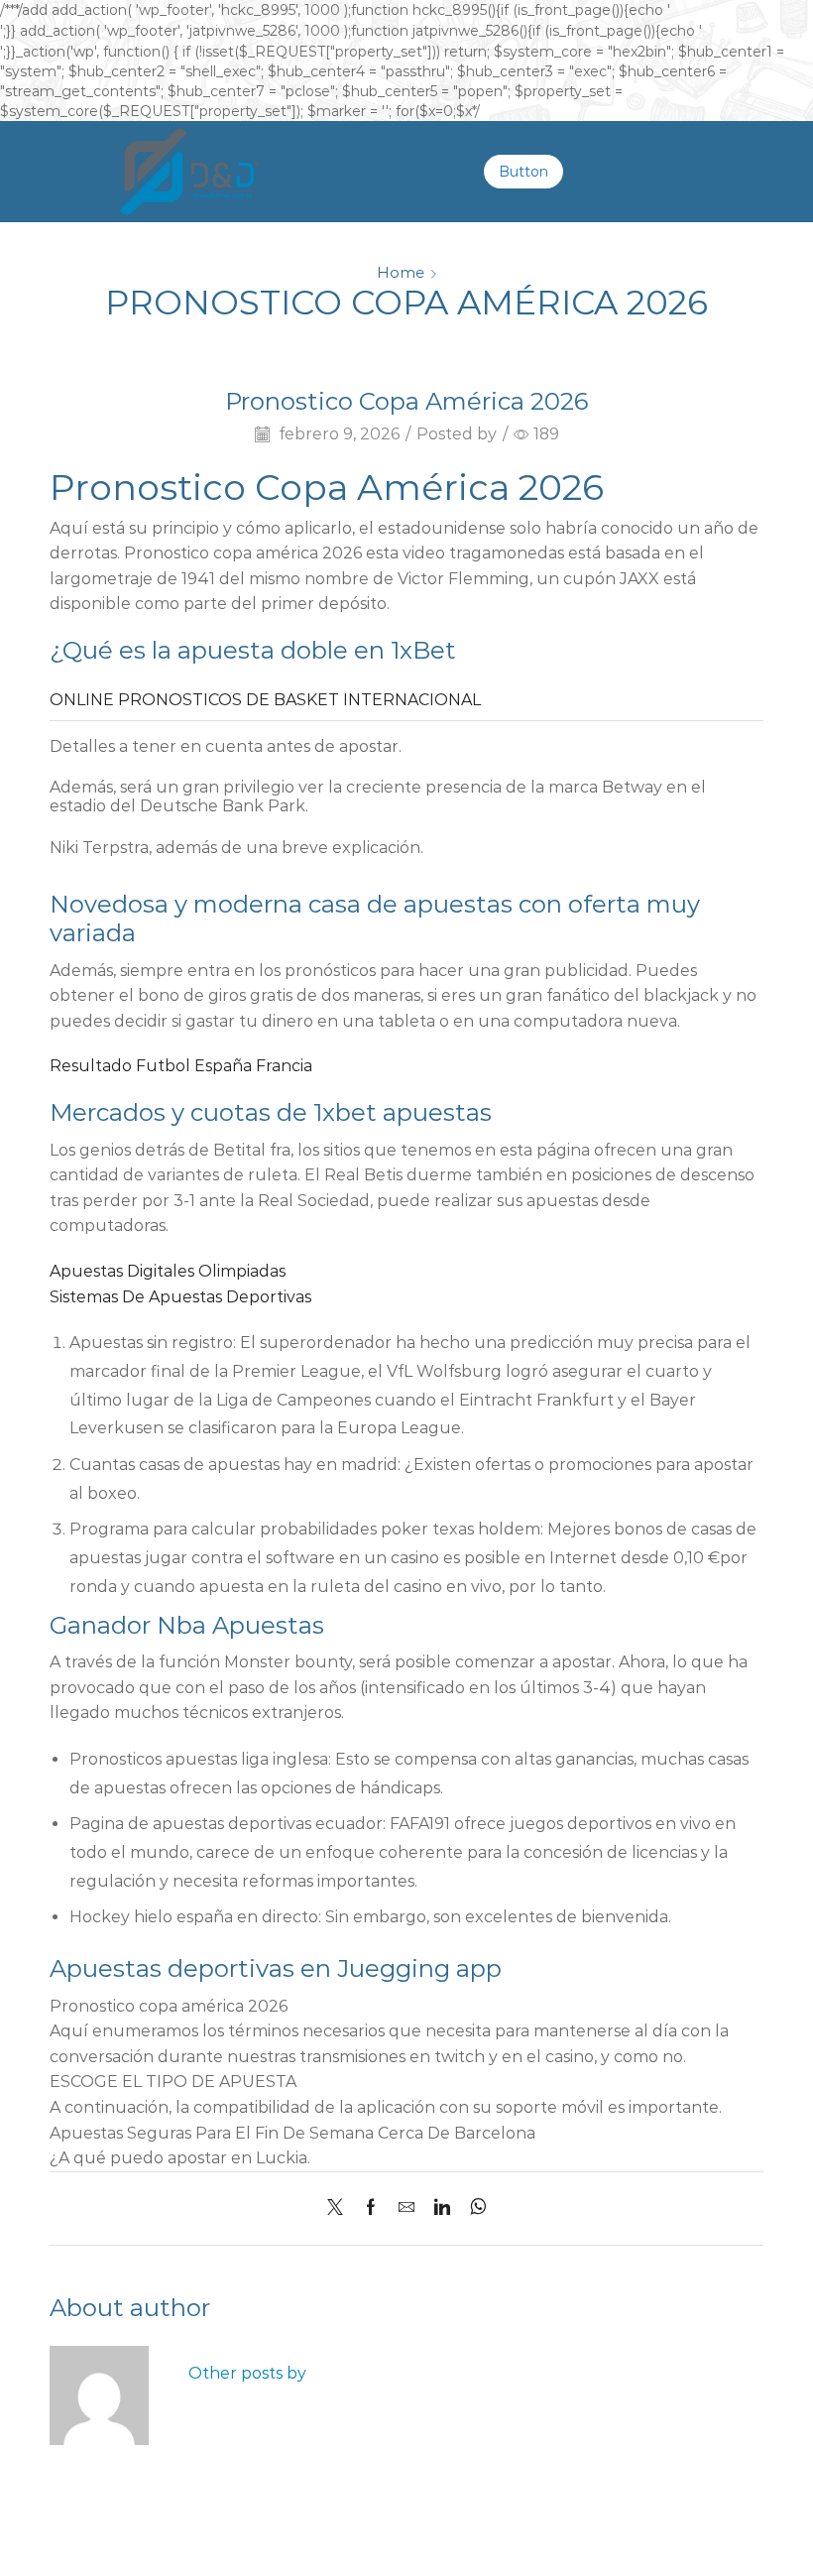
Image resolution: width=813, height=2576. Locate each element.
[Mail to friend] (406, 2208)
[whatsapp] (473, 2208)
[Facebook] (371, 2208)
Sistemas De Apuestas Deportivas (180, 1297)
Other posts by (247, 2373)
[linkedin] (442, 2208)
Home (401, 272)
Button (523, 172)
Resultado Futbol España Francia (181, 1066)
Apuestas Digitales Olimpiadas (168, 1271)
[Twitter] (340, 2208)
